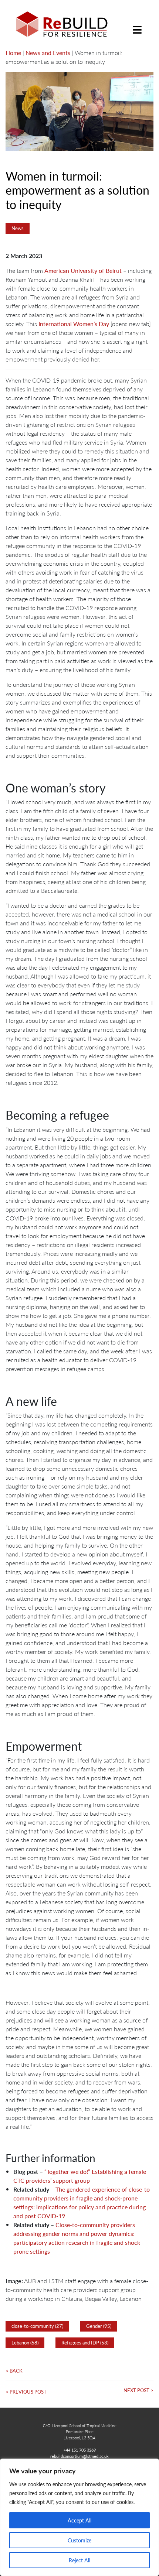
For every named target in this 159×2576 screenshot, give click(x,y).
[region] (79, 2517)
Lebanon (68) (25, 2343)
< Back (14, 2371)
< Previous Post (26, 2392)
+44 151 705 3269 (80, 2450)
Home (13, 53)
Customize (79, 2540)
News (18, 228)
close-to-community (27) (37, 2326)
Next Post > (138, 2390)
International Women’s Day (74, 324)
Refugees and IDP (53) (85, 2343)
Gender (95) (99, 2326)
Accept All (79, 2520)
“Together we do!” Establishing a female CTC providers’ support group (80, 2176)
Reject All (79, 2560)
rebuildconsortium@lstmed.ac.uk (79, 2456)
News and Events (48, 53)
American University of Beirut (83, 270)
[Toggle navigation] (137, 24)
